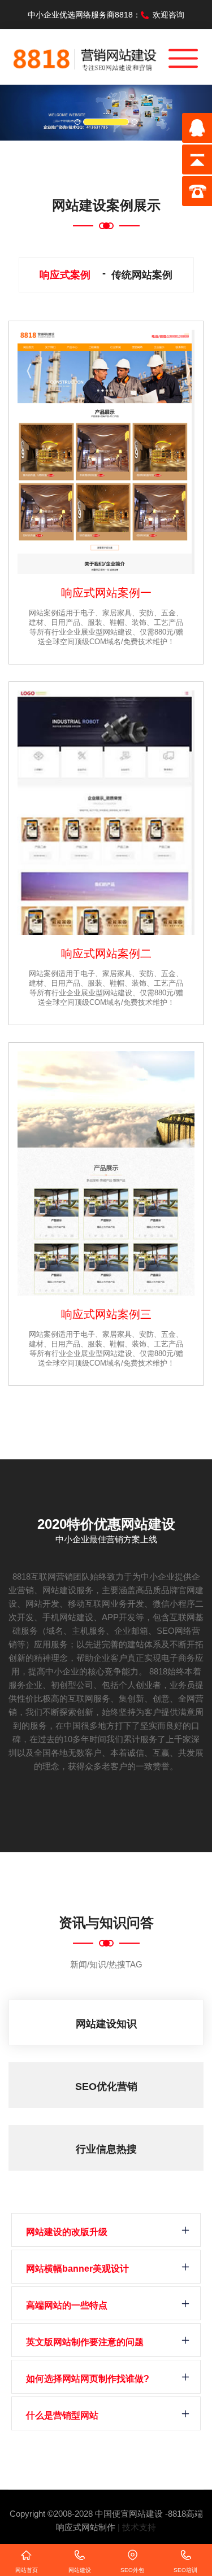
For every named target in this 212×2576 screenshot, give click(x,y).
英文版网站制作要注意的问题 (85, 2342)
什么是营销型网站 (62, 2415)
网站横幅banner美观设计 (77, 2269)
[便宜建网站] (85, 56)
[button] (16, 113)
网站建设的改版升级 (67, 2232)
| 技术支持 (137, 2527)
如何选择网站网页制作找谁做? (88, 2379)
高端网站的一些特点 (67, 2305)
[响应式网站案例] (106, 452)
